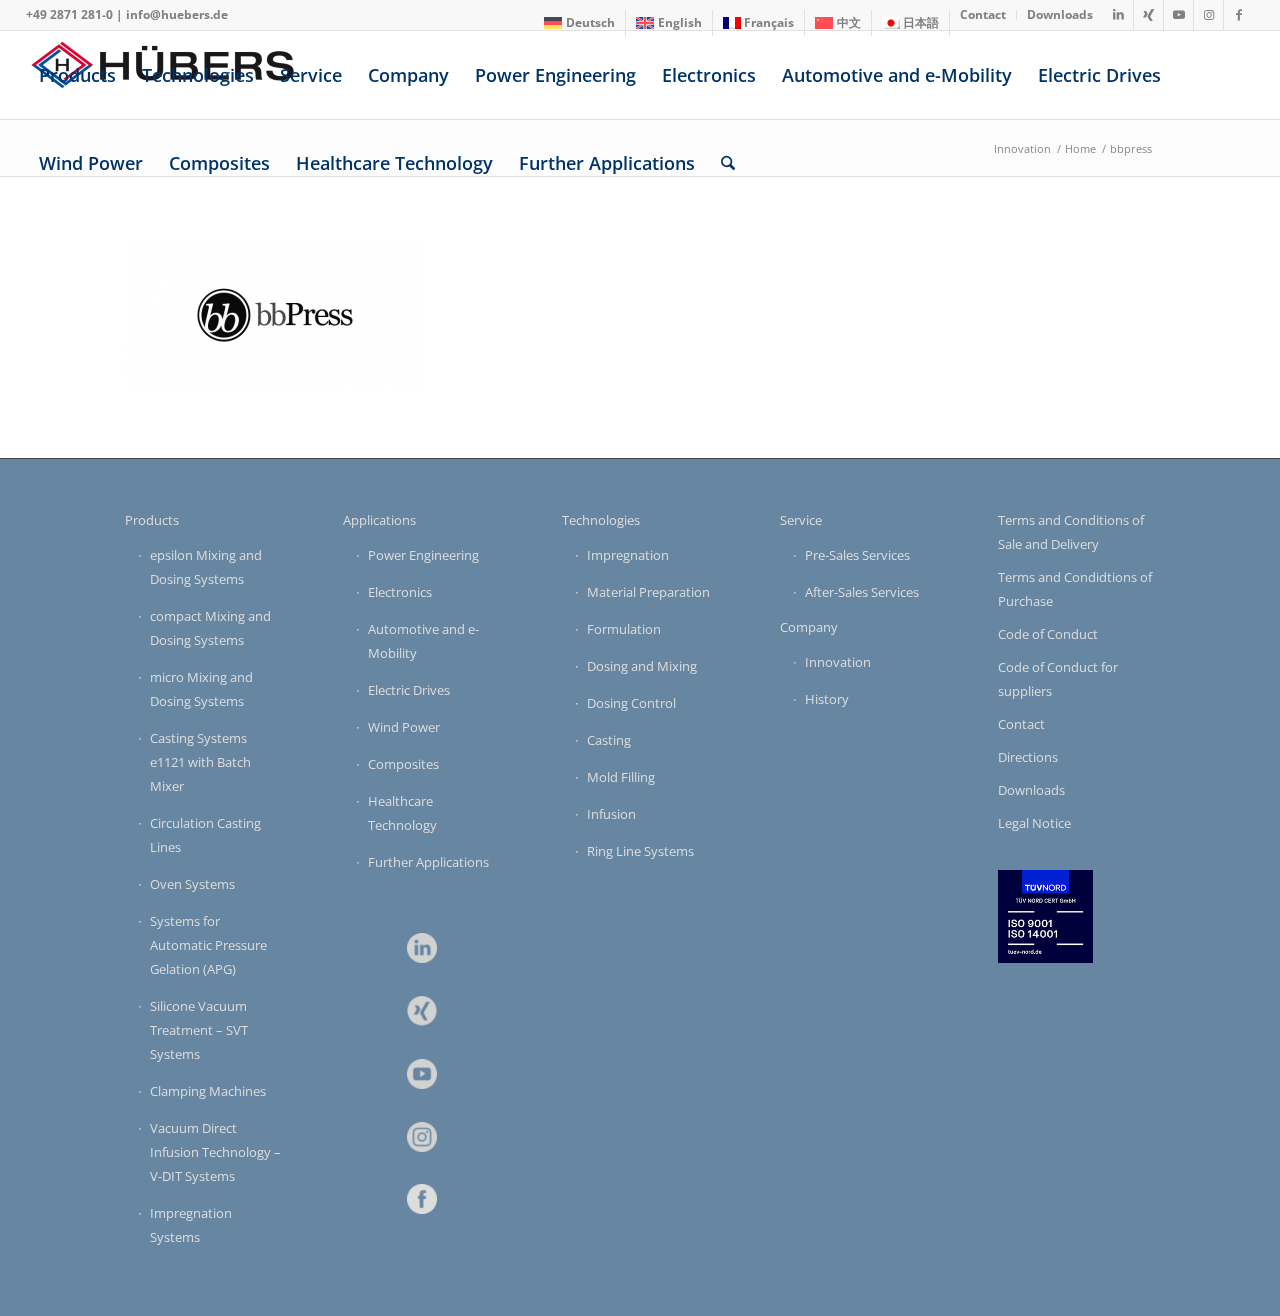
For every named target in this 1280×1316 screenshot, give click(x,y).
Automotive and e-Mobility (423, 641)
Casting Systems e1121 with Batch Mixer (200, 762)
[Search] (728, 163)
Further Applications (428, 862)
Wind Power (404, 727)
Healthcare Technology (402, 813)
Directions (1028, 757)
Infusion (611, 814)
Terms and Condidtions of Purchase (1075, 589)
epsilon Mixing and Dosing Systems (206, 567)
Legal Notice (1034, 823)
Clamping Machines (208, 1091)
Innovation (838, 662)
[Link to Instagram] (1208, 15)
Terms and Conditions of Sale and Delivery (1071, 532)
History (827, 699)
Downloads (1031, 790)
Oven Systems (192, 884)
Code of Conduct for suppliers (1058, 679)
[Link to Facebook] (1239, 15)
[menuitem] (580, 23)
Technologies (601, 520)
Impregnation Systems (191, 1225)
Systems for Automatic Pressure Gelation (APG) (208, 945)
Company (809, 627)
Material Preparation (648, 592)
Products (152, 520)
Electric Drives (409, 690)
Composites (403, 764)
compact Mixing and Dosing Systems (210, 628)
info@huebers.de (177, 14)
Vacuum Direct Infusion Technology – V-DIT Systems (215, 1152)
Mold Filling (621, 777)
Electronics (400, 592)
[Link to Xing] (1148, 15)
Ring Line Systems (640, 851)
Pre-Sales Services (857, 555)
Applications (379, 520)
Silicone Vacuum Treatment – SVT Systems (199, 1030)
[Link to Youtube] (1178, 15)
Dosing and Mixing (642, 666)
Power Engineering (423, 555)
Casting (609, 740)
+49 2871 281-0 (69, 14)
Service (801, 520)
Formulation (624, 629)
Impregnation (628, 555)
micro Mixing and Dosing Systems (201, 689)
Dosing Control (631, 703)
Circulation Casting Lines (205, 835)
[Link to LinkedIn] (1118, 15)
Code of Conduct (1048, 634)
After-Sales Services (862, 592)
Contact (1021, 724)
